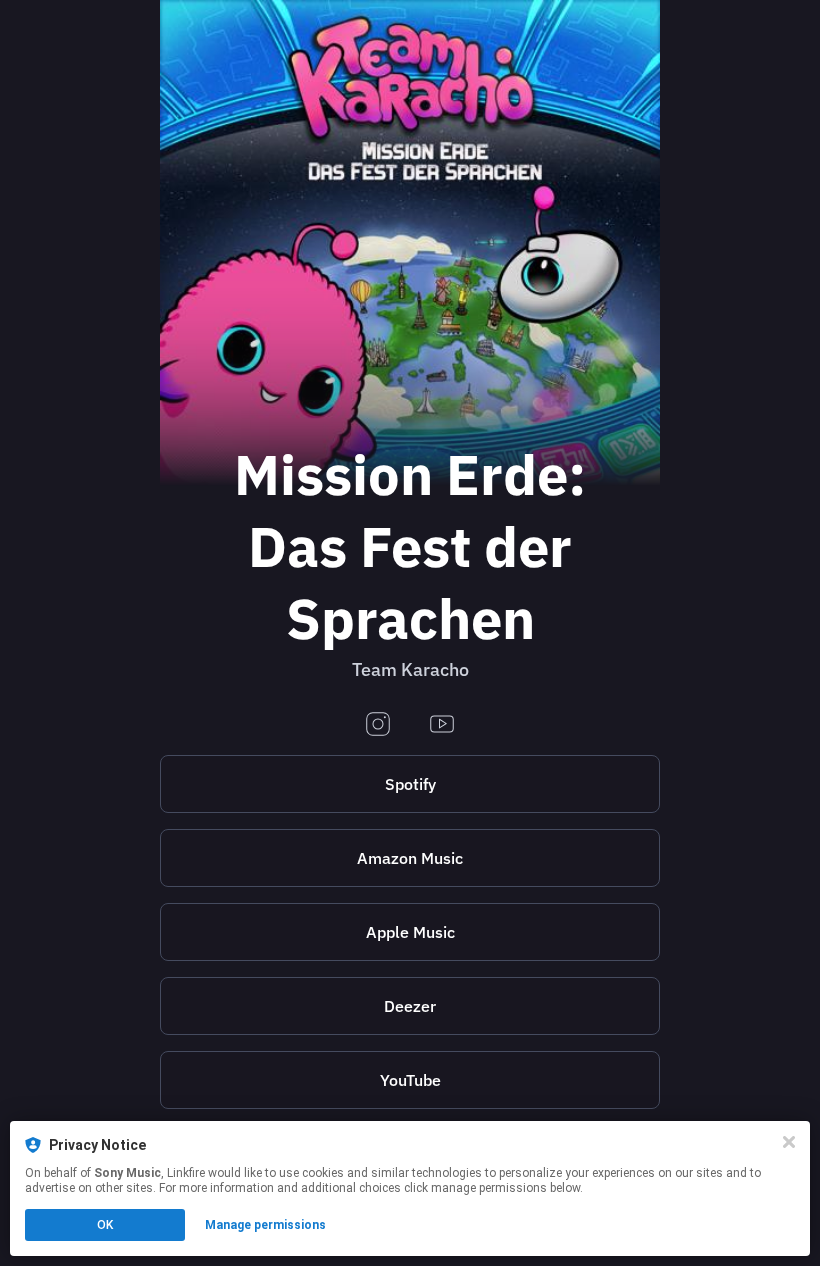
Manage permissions (265, 1225)
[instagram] (378, 725)
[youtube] (442, 725)
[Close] (789, 1142)
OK (105, 1225)
